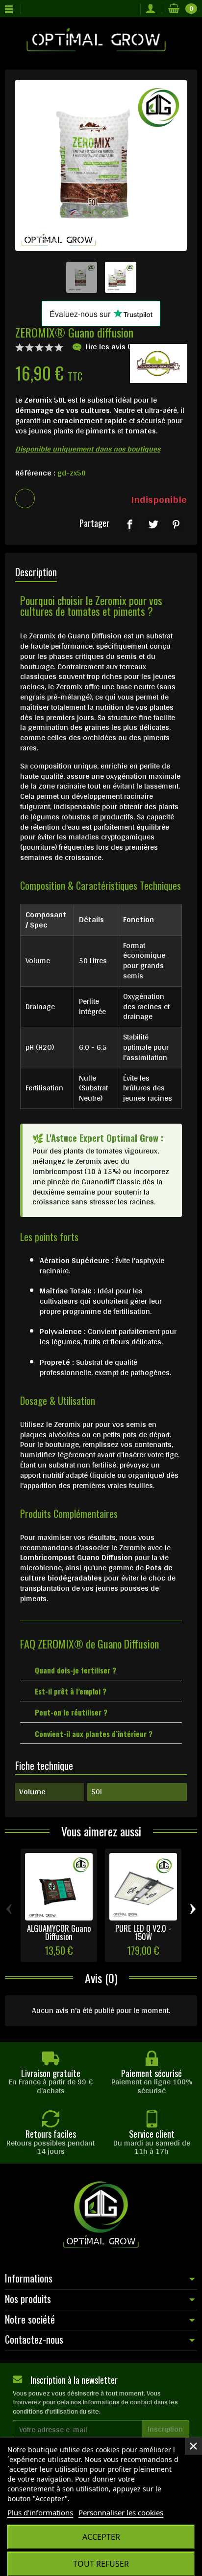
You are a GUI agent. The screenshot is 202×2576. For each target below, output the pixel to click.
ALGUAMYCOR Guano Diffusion (59, 1932)
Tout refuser (101, 2564)
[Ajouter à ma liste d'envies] (25, 498)
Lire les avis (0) (111, 347)
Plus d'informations (40, 2512)
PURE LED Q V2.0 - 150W (143, 1932)
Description (36, 572)
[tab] (101, 1670)
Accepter (101, 2537)
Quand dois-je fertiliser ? (76, 1670)
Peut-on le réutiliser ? (71, 1712)
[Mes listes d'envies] (130, 9)
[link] (130, 524)
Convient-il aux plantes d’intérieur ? (94, 1734)
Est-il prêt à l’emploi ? (71, 1691)
